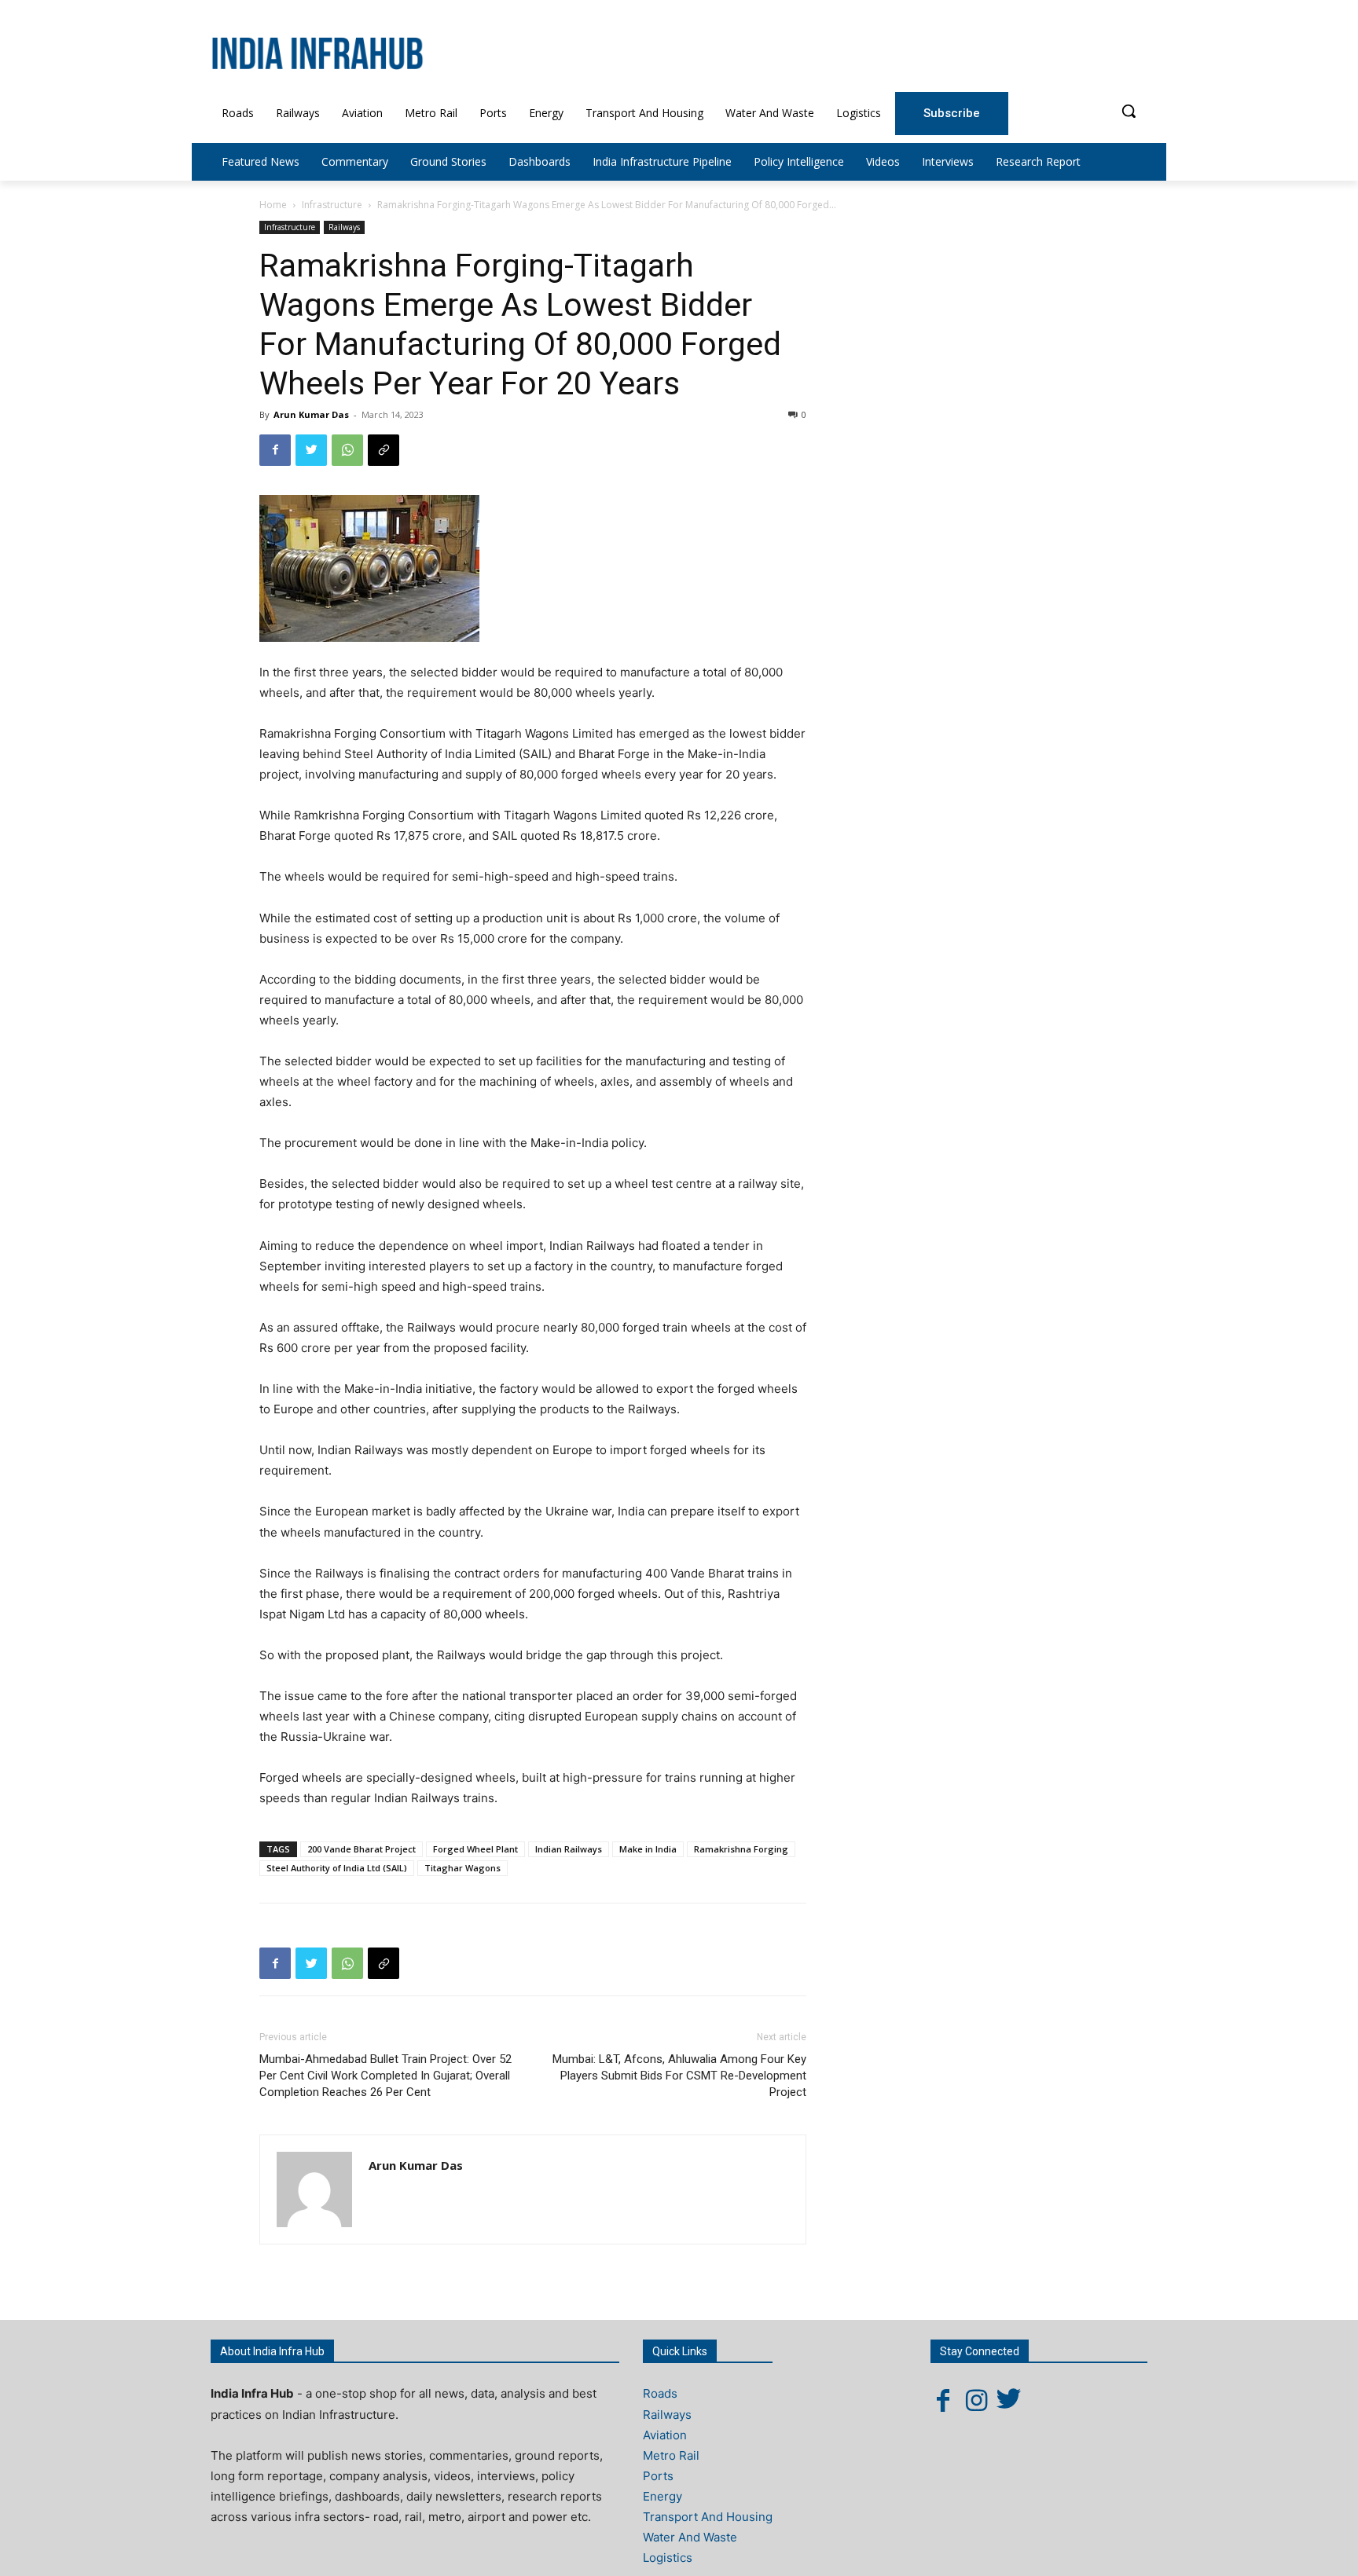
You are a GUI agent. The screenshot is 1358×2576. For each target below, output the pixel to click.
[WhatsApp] (347, 450)
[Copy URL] (384, 450)
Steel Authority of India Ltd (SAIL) (337, 1868)
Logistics (668, 2558)
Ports (658, 2476)
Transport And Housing (708, 2517)
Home (273, 205)
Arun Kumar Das (311, 414)
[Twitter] (311, 450)
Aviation (665, 2435)
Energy (662, 2496)
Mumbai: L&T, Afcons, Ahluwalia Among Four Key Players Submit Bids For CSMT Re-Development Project (679, 2076)
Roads (660, 2393)
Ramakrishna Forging (741, 1849)
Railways (344, 227)
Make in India (648, 1849)
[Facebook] (275, 450)
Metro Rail (671, 2455)
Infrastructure (332, 205)
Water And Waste (690, 2537)
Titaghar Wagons (462, 1868)
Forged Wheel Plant (475, 1849)
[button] (1129, 111)
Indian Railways (569, 1849)
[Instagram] (976, 2400)
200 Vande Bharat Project (362, 1849)
